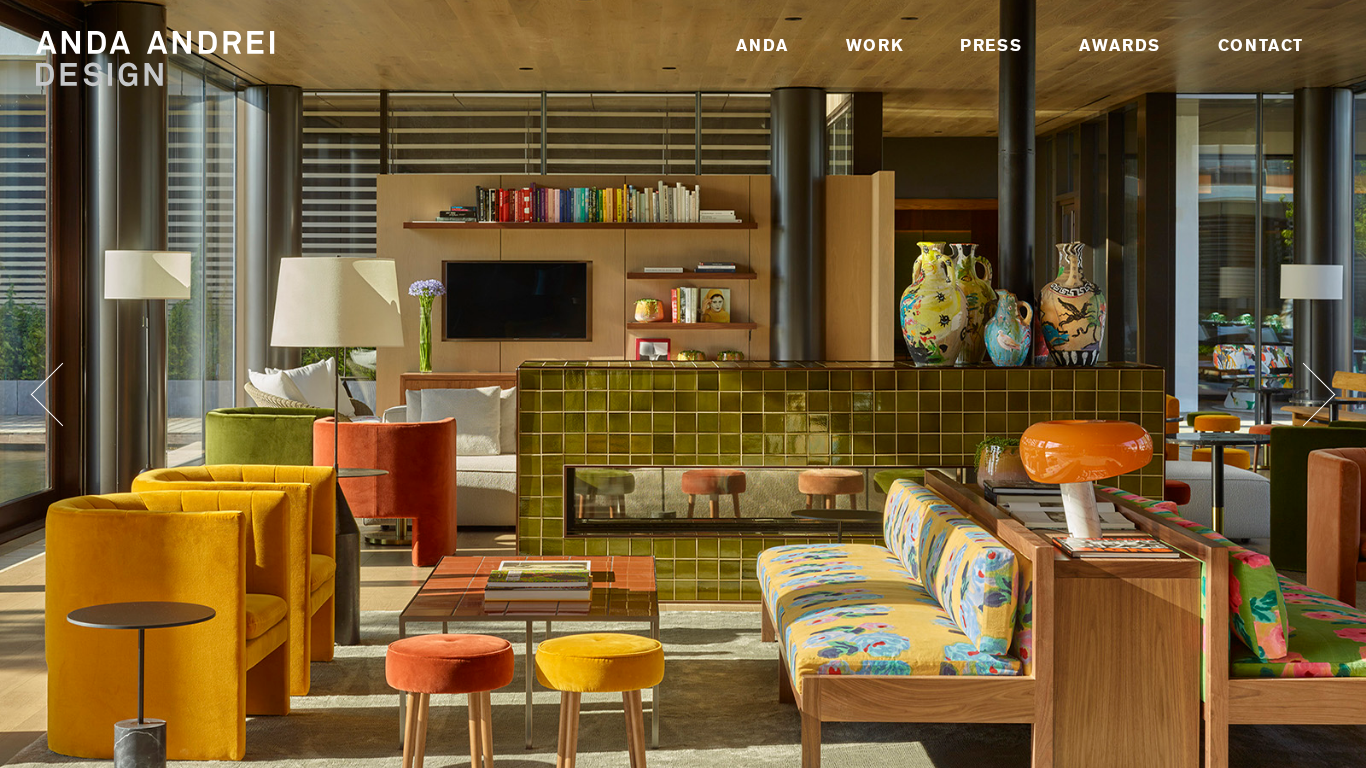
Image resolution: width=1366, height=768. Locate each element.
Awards (1120, 45)
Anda (762, 45)
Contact (1261, 45)
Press (991, 45)
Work (874, 45)
